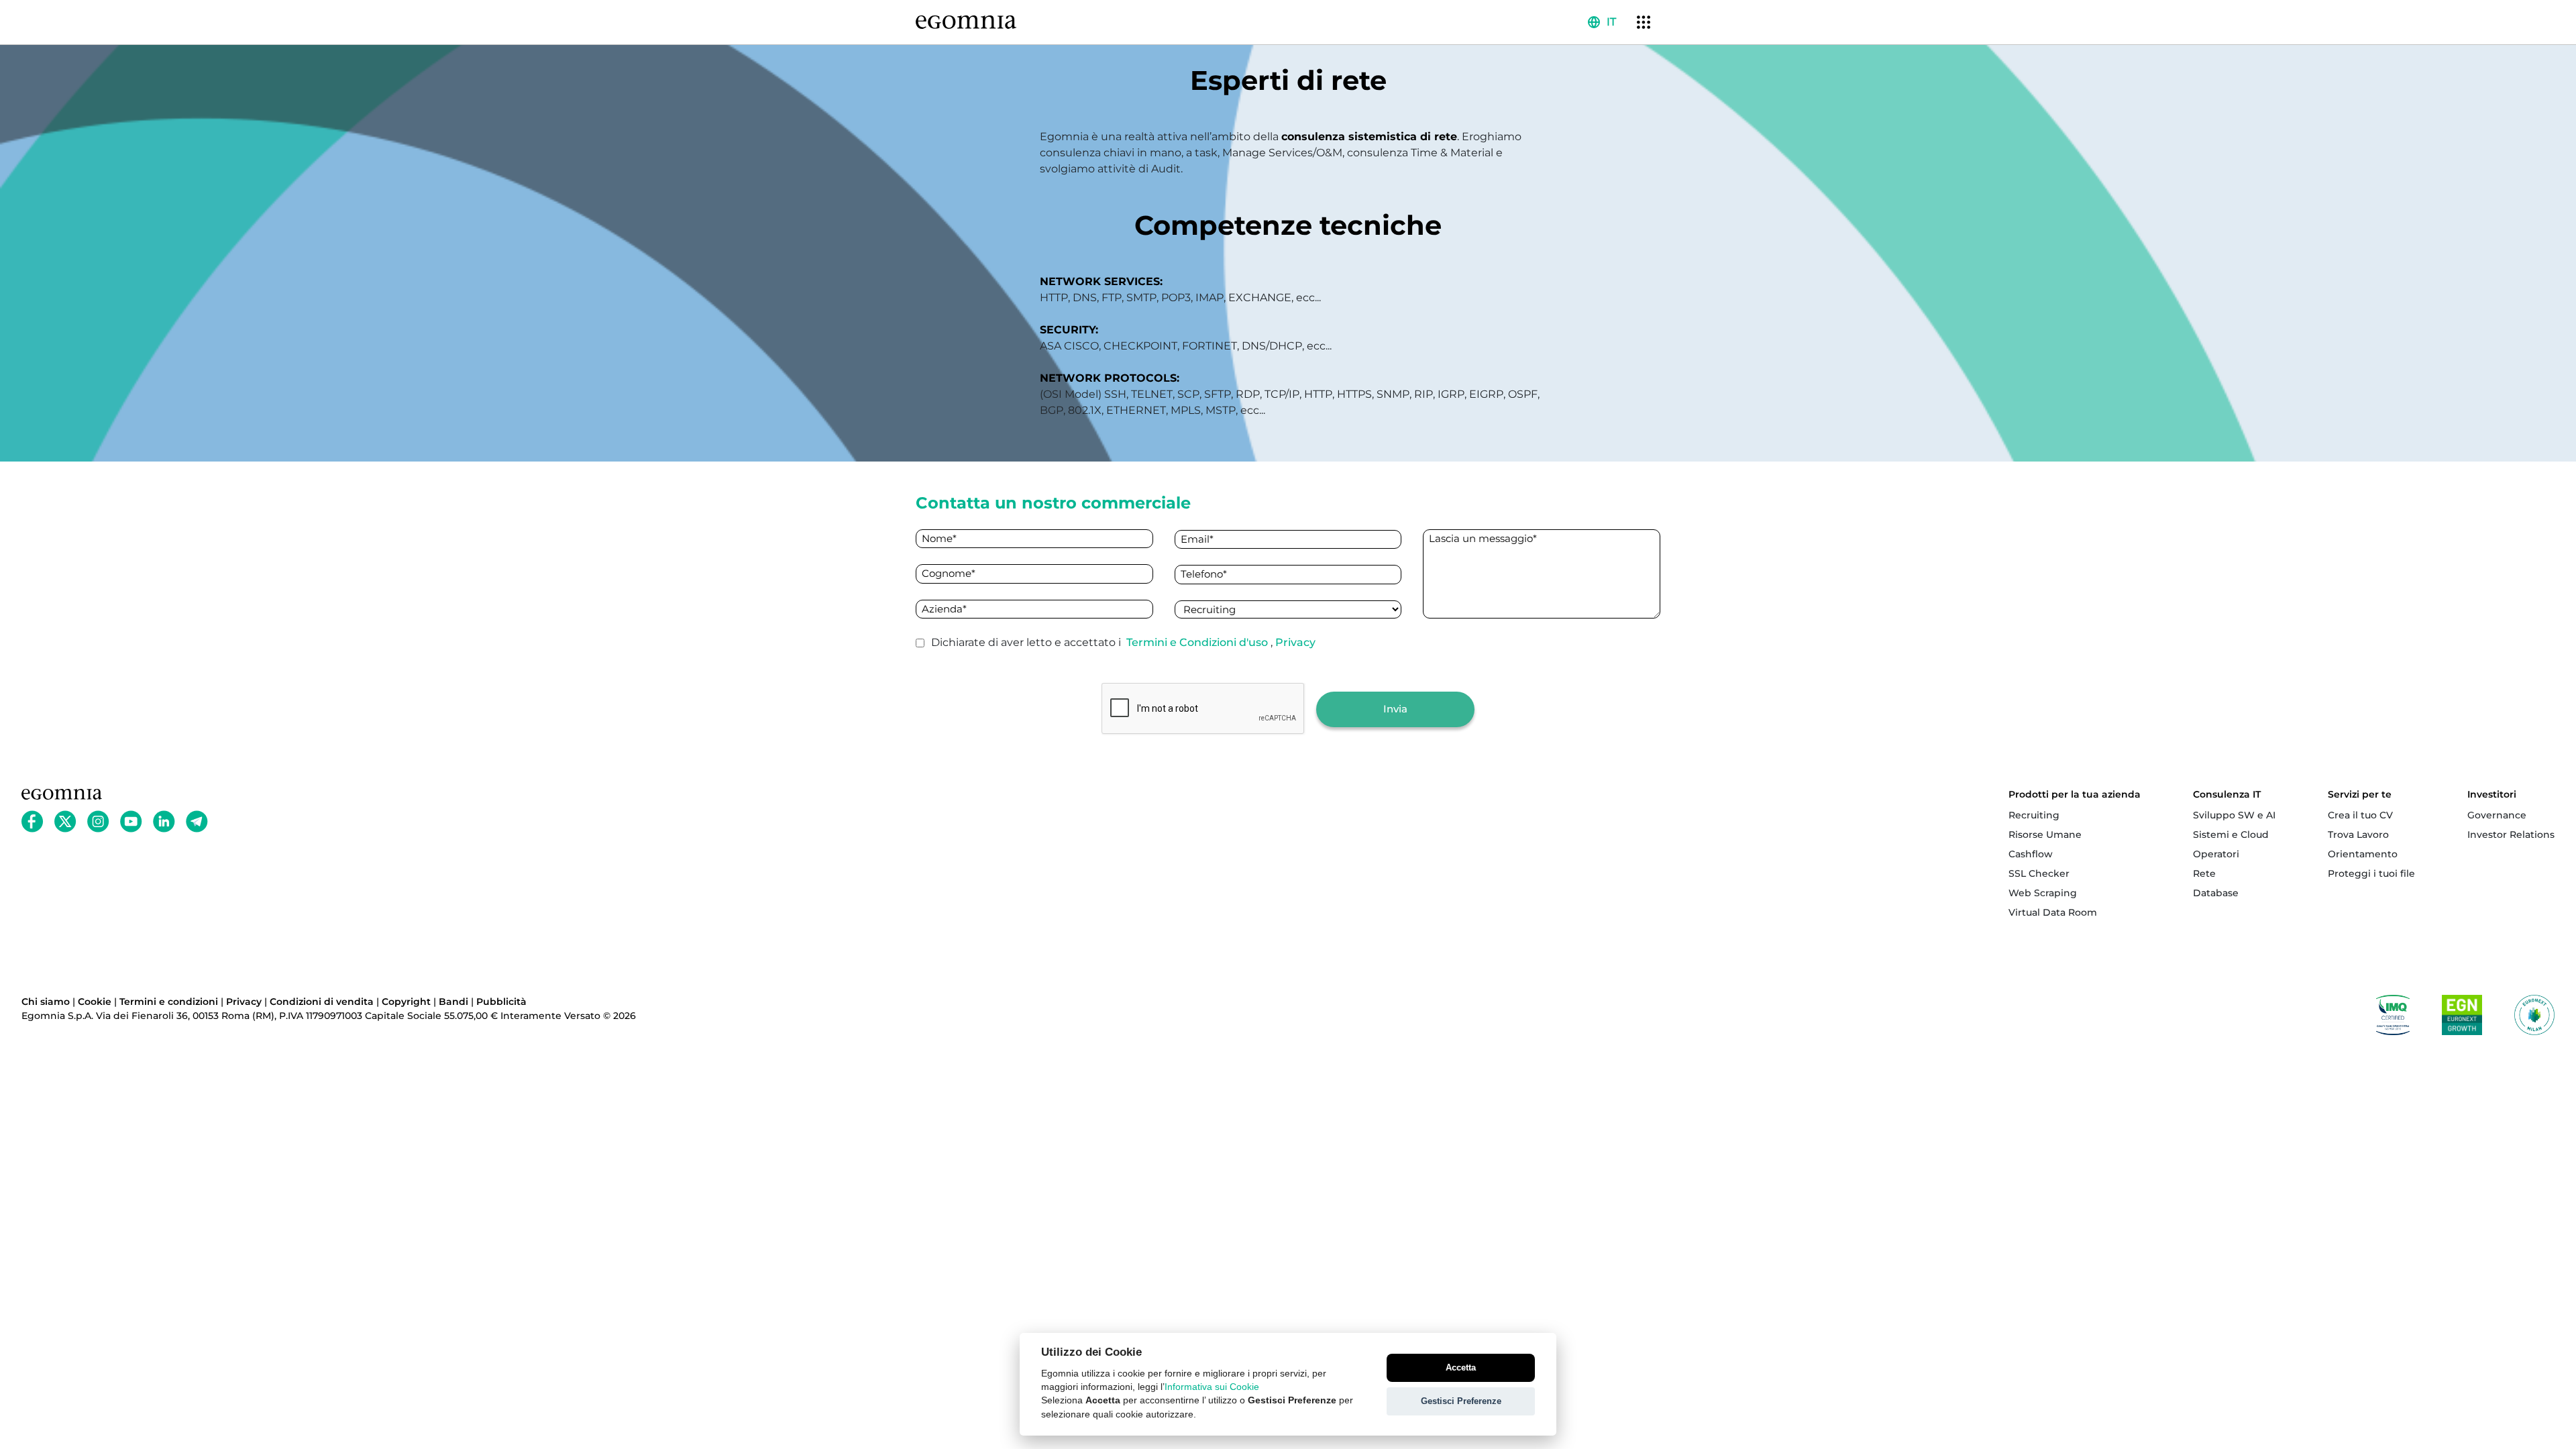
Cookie (95, 1002)
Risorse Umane (2045, 835)
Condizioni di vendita (322, 1002)
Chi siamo (46, 1002)
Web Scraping (2043, 893)
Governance (2497, 815)
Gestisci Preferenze (1461, 1401)
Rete (2204, 873)
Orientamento (2363, 854)
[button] (1602, 22)
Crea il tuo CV (2360, 815)
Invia (1395, 709)
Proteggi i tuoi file (2371, 873)
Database (2216, 893)
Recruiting (2034, 815)
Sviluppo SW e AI (2234, 815)
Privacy (1295, 642)
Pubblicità (501, 1002)
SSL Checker (2039, 873)
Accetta (1461, 1367)
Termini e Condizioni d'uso (1198, 642)
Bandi (453, 1002)
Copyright (406, 1002)
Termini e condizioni (169, 1002)
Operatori (2216, 854)
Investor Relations (2511, 835)
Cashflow (2031, 854)
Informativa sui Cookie (1212, 1387)
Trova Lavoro (2358, 835)
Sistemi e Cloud (2231, 835)
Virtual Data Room (2053, 912)
